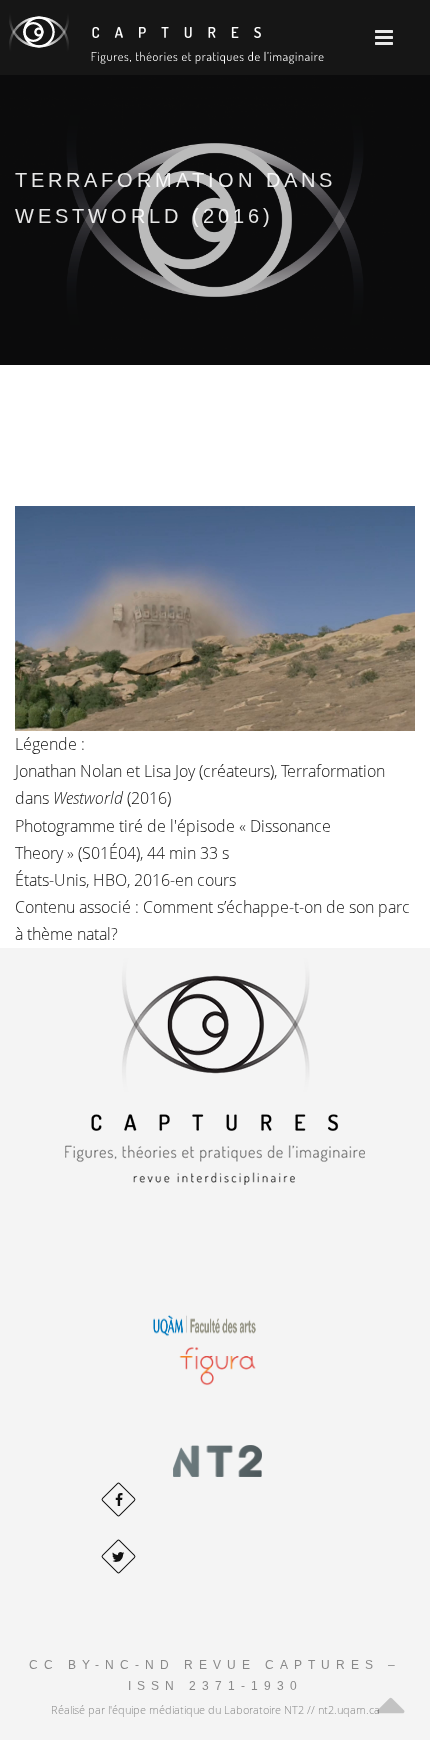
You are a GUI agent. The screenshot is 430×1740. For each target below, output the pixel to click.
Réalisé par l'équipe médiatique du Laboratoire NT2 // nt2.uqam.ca (215, 1709)
